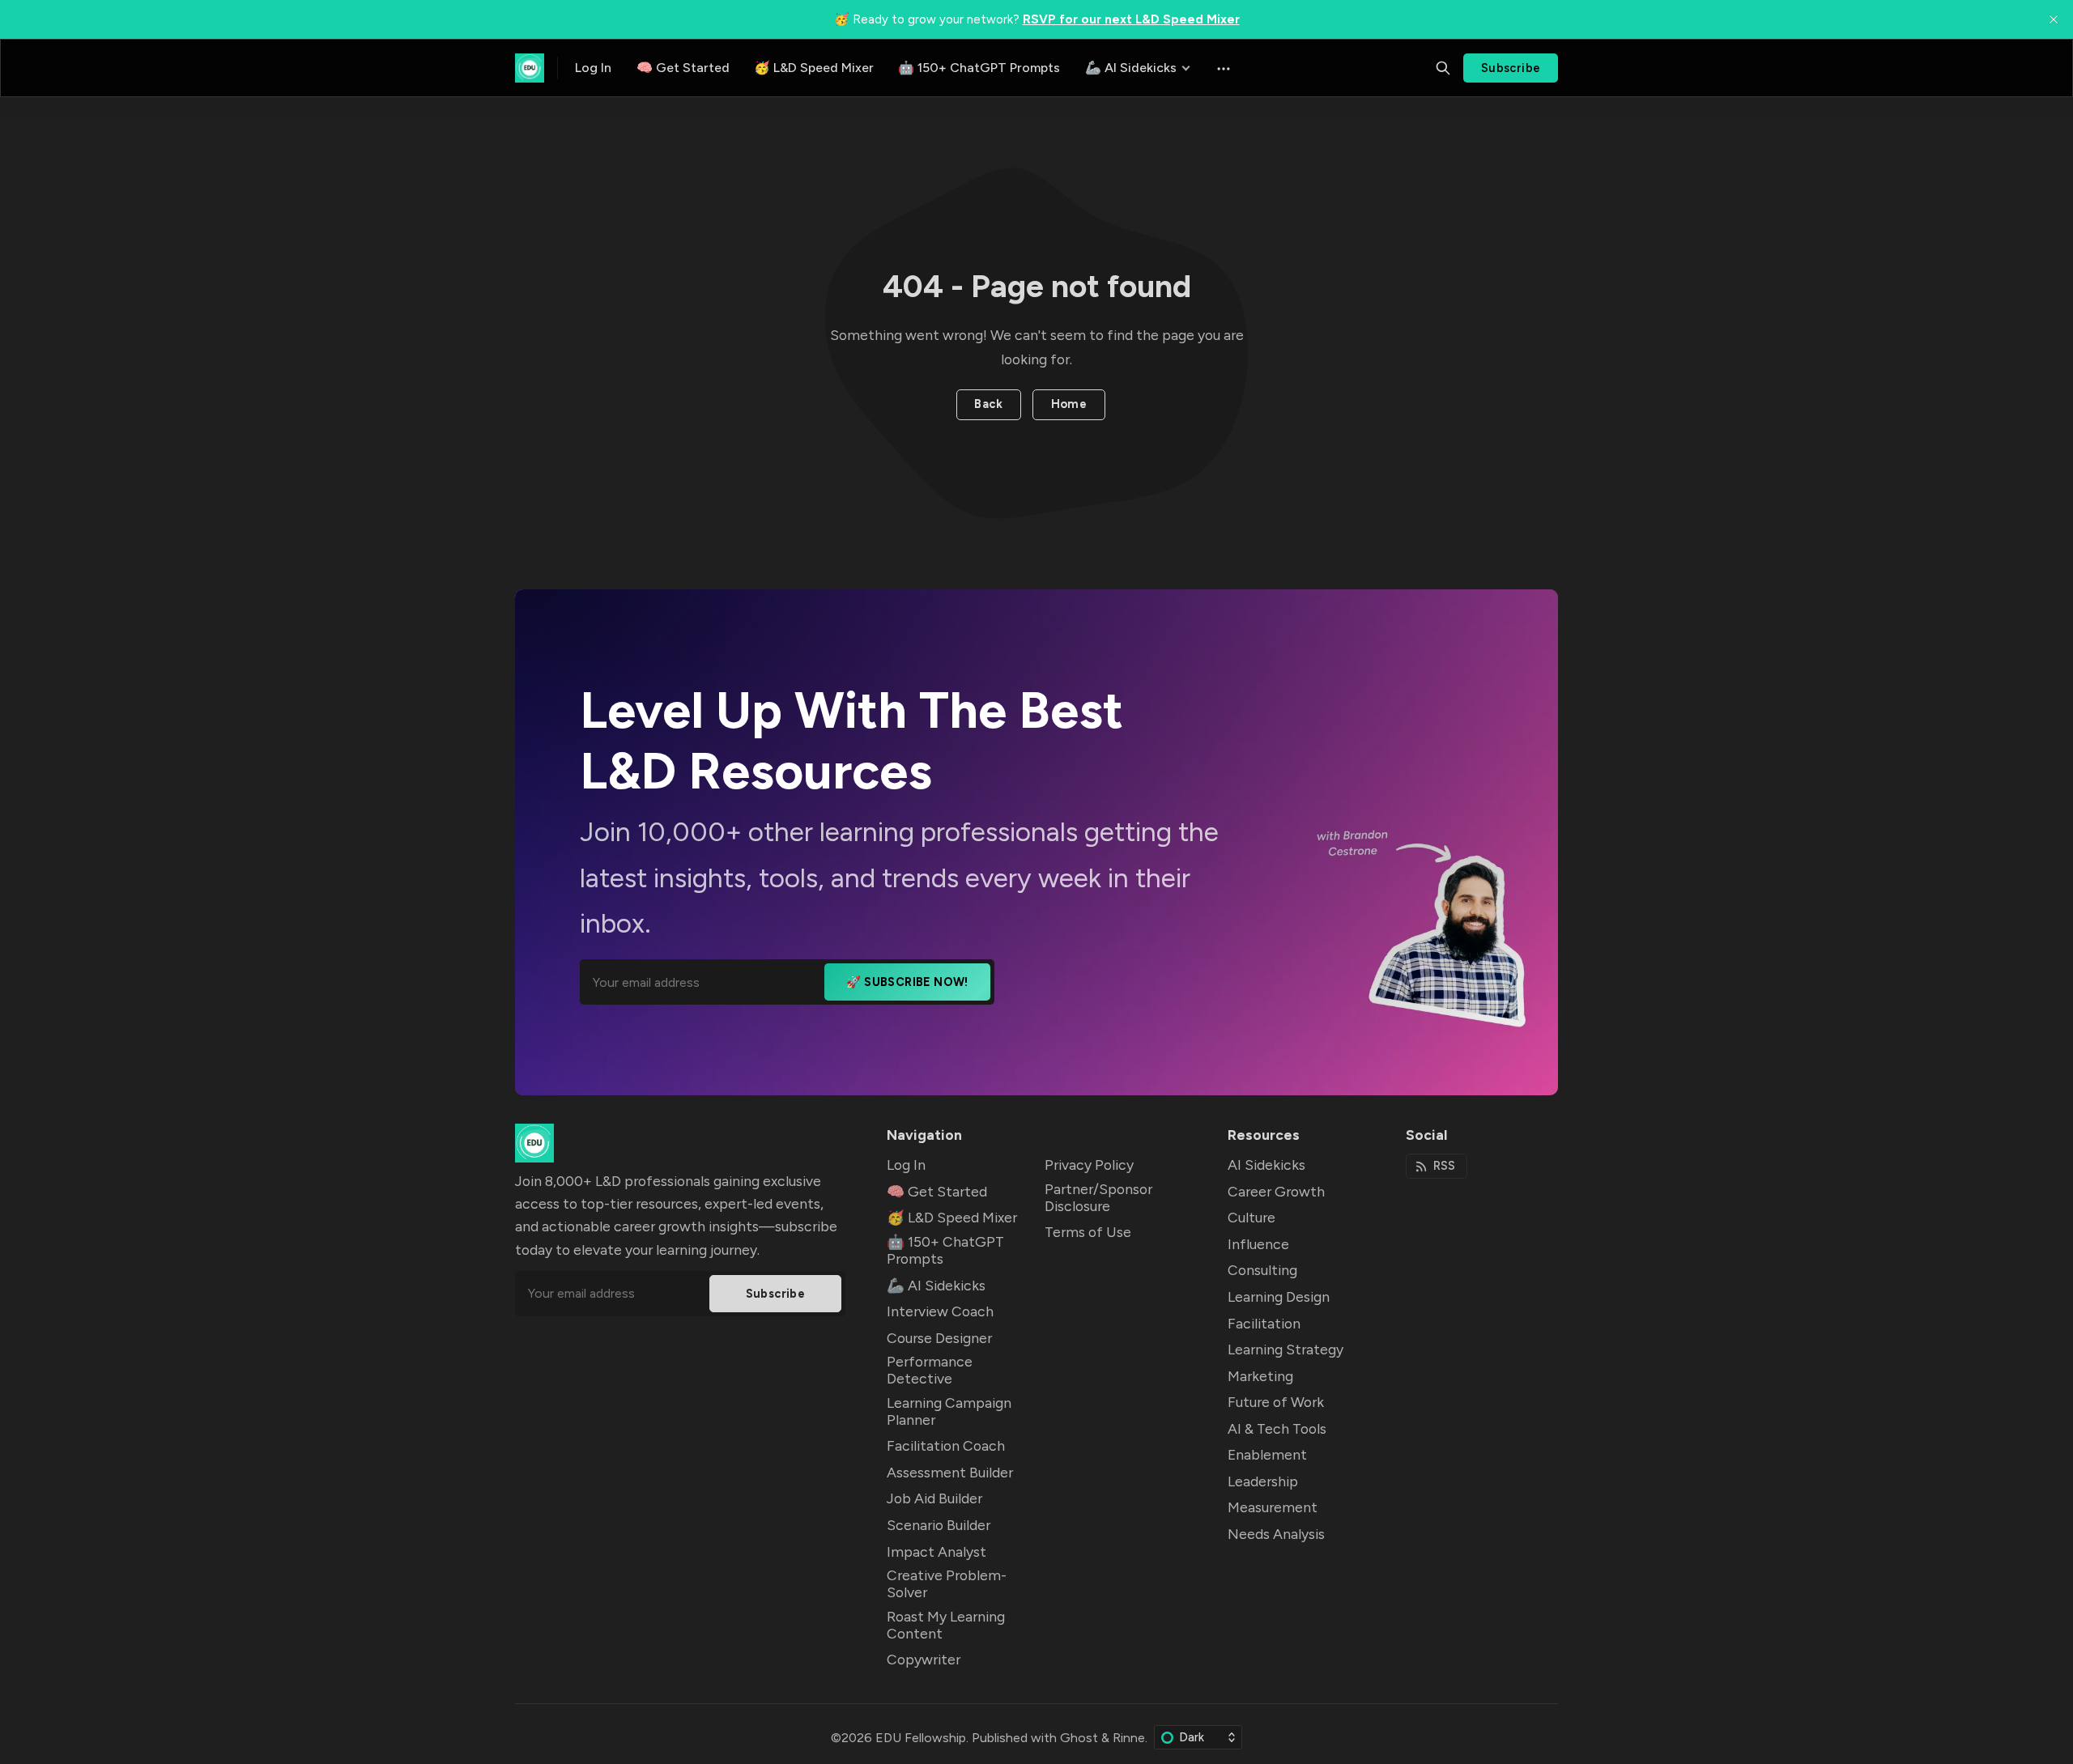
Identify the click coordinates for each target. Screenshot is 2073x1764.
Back (988, 404)
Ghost (1079, 1738)
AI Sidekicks (1266, 1165)
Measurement (1273, 1507)
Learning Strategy (1286, 1349)
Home (1069, 404)
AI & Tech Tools (1277, 1428)
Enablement (1267, 1454)
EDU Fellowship (921, 1738)
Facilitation (1264, 1323)
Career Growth (1276, 1191)
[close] (2054, 19)
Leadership (1263, 1481)
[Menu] (1222, 68)
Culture (1251, 1217)
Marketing (1260, 1376)
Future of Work (1276, 1402)
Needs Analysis (1276, 1534)
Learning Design (1279, 1296)
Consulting (1262, 1270)
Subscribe (1511, 68)
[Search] (1443, 68)
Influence (1258, 1244)
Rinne (1129, 1738)
